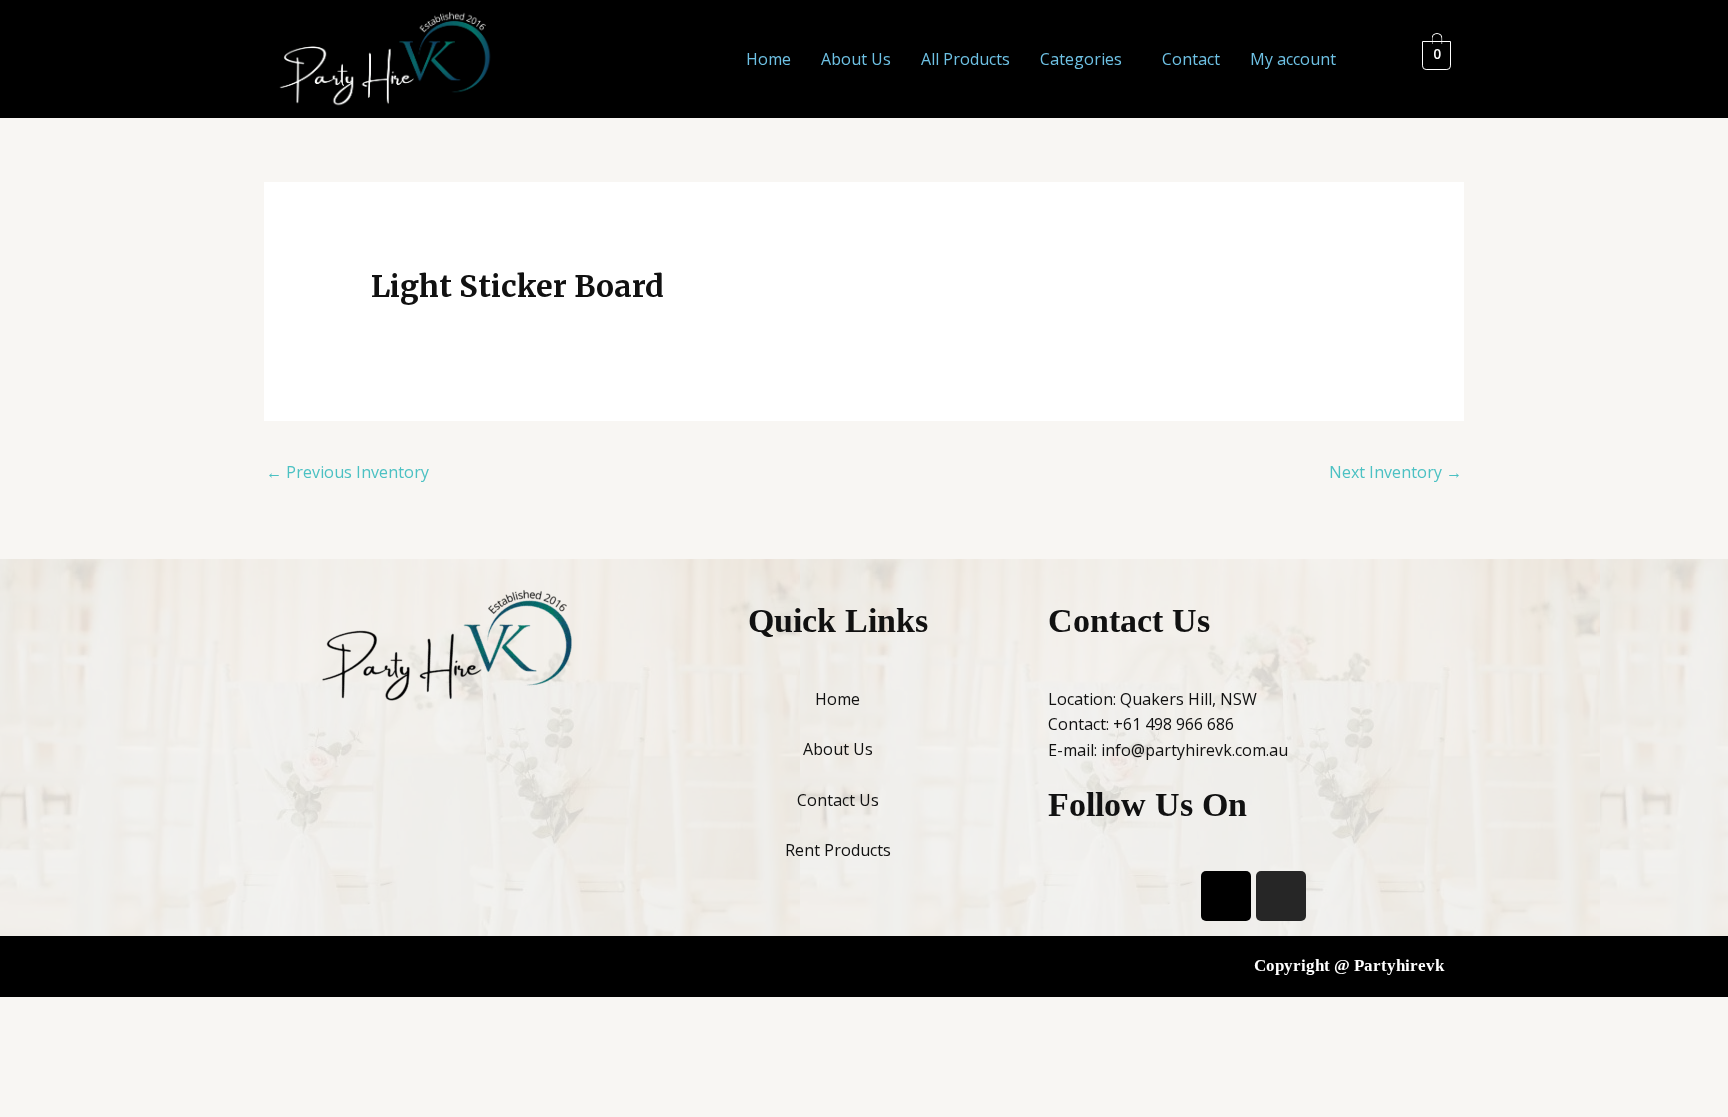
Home (768, 59)
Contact (1191, 59)
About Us (856, 59)
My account (1293, 59)
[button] (1086, 59)
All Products (965, 59)
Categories (1081, 59)
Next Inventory (1395, 472)
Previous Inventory (347, 472)
